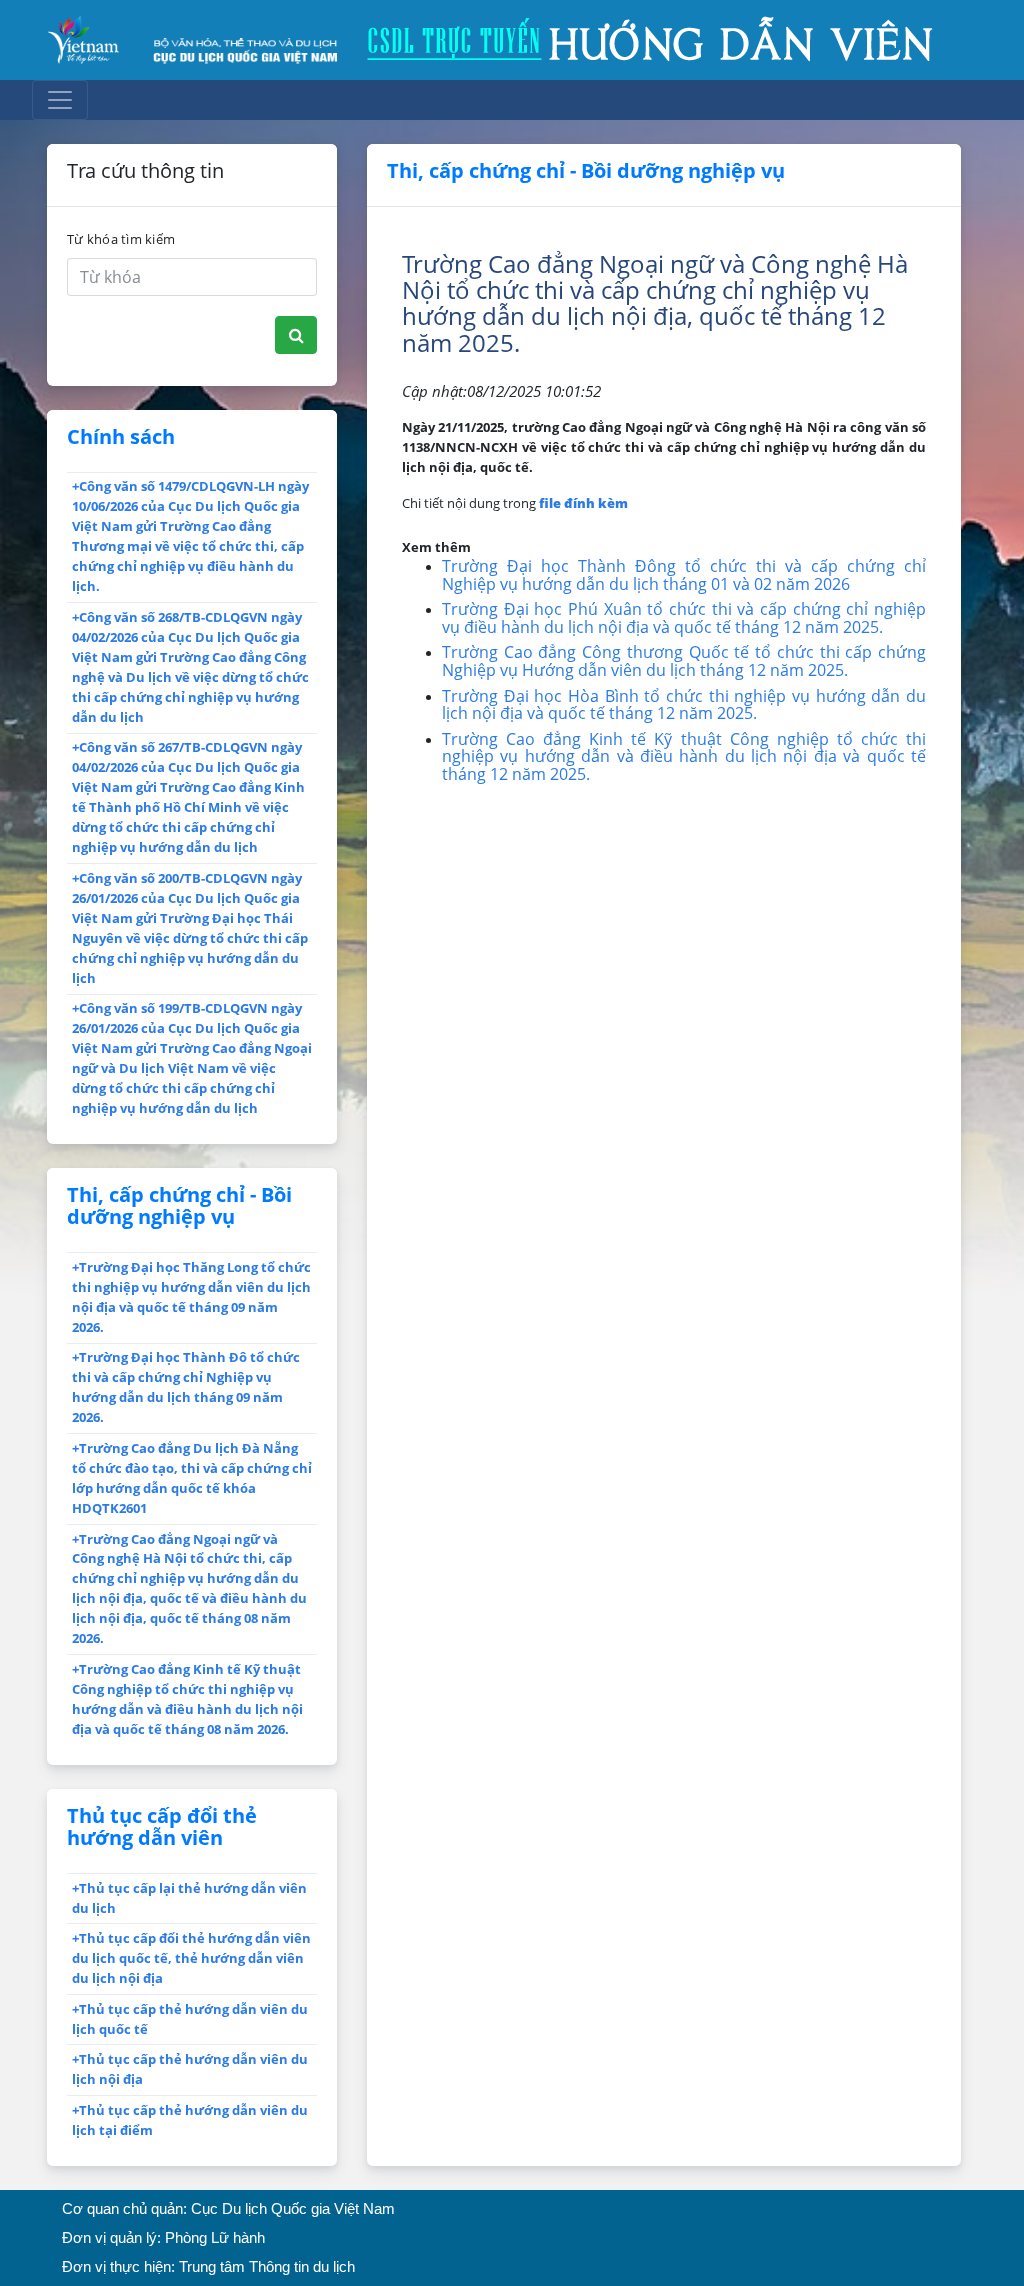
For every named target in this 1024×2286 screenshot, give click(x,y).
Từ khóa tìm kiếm (121, 239)
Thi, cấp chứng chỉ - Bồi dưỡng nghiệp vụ (179, 1205)
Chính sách (121, 436)
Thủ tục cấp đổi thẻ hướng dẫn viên (162, 1826)
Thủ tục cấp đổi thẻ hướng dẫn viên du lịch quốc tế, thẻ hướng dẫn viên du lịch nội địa (191, 1958)
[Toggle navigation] (60, 100)
